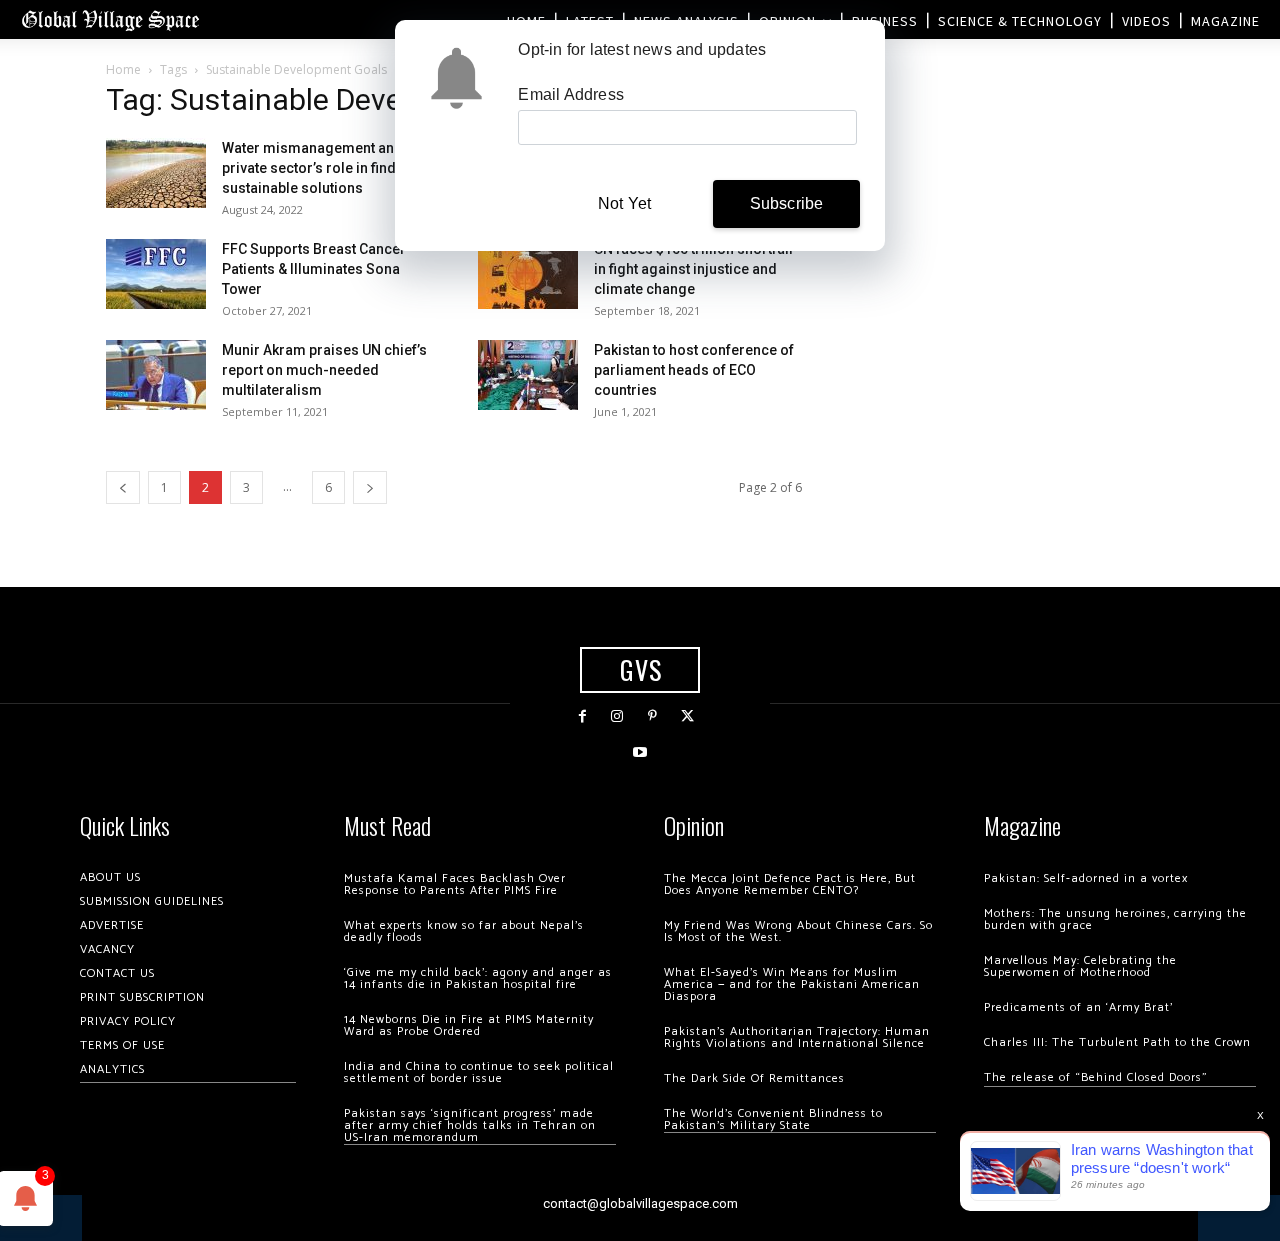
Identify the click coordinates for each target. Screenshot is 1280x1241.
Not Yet (624, 203)
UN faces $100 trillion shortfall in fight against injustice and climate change (693, 269)
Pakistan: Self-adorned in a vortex (1086, 878)
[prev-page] (123, 487)
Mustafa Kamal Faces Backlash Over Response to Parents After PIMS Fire (455, 884)
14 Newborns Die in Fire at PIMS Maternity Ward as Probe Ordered (469, 1025)
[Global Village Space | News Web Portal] (110, 19)
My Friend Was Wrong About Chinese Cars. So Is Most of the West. (798, 931)
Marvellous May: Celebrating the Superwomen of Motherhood (1080, 966)
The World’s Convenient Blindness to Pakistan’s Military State (773, 1119)
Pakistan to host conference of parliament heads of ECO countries (694, 370)
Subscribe (787, 203)
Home (123, 69)
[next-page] (370, 487)
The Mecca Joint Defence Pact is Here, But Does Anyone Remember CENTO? (790, 884)
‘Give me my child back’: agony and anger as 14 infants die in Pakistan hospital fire (478, 978)
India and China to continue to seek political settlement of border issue (479, 1072)
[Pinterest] (652, 716)
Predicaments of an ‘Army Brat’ (1078, 1007)
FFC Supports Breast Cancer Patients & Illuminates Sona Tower (314, 269)
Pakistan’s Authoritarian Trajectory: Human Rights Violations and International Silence (797, 1037)
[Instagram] (617, 716)
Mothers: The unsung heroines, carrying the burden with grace (1115, 919)
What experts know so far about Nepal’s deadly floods (464, 931)
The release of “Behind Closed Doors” (1096, 1077)
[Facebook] (582, 716)
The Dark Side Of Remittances (754, 1078)
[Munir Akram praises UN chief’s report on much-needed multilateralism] (156, 375)
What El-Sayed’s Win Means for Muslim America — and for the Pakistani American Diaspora (792, 984)
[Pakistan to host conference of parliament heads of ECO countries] (528, 375)
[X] (687, 716)
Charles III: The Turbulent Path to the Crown (1117, 1042)
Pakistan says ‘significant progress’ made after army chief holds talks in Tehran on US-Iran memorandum (470, 1125)
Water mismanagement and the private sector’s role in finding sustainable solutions (324, 168)
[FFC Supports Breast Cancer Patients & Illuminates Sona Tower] (156, 274)
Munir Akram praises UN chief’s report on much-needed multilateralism (324, 370)
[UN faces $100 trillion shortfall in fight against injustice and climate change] (528, 274)
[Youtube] (639, 752)
